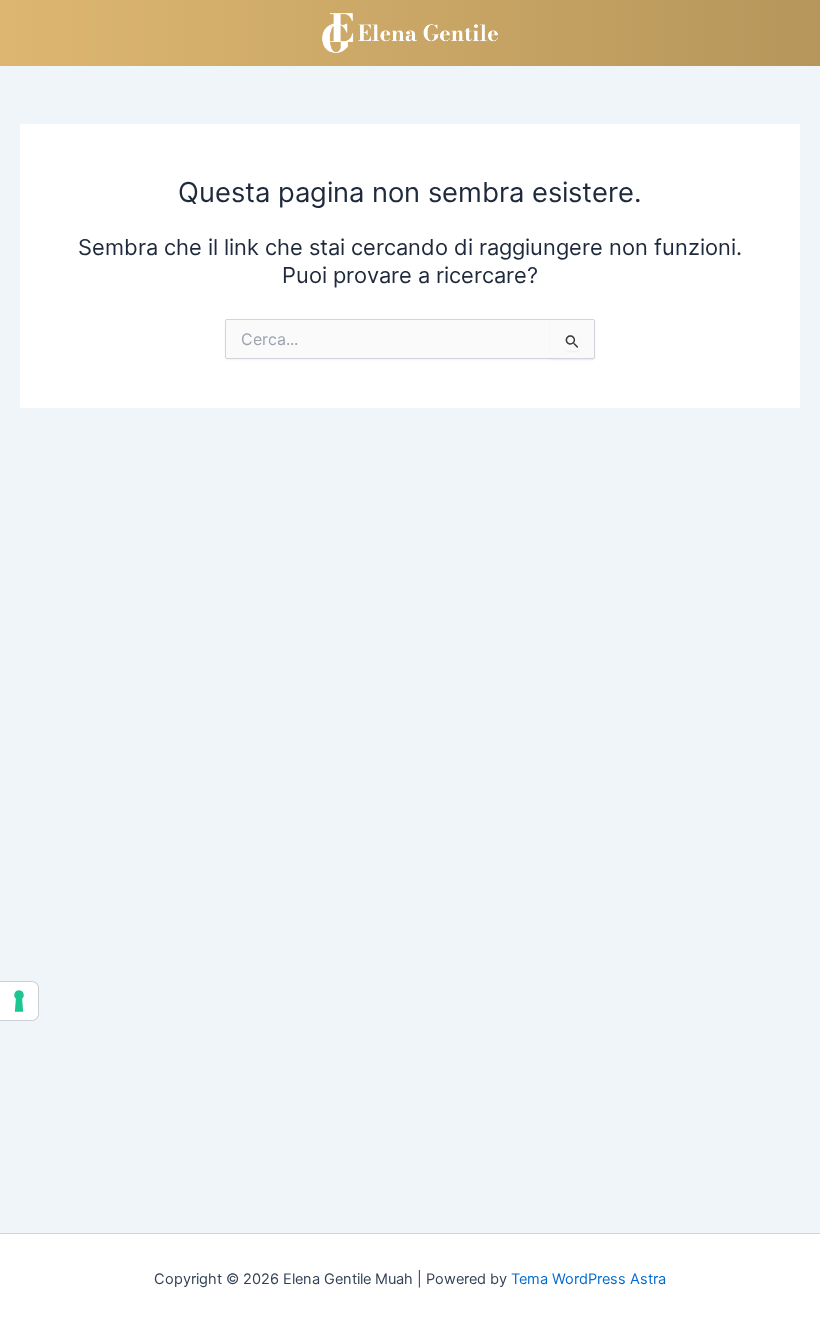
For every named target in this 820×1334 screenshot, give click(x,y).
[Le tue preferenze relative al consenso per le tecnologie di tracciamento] (19, 1001)
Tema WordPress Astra (588, 1279)
